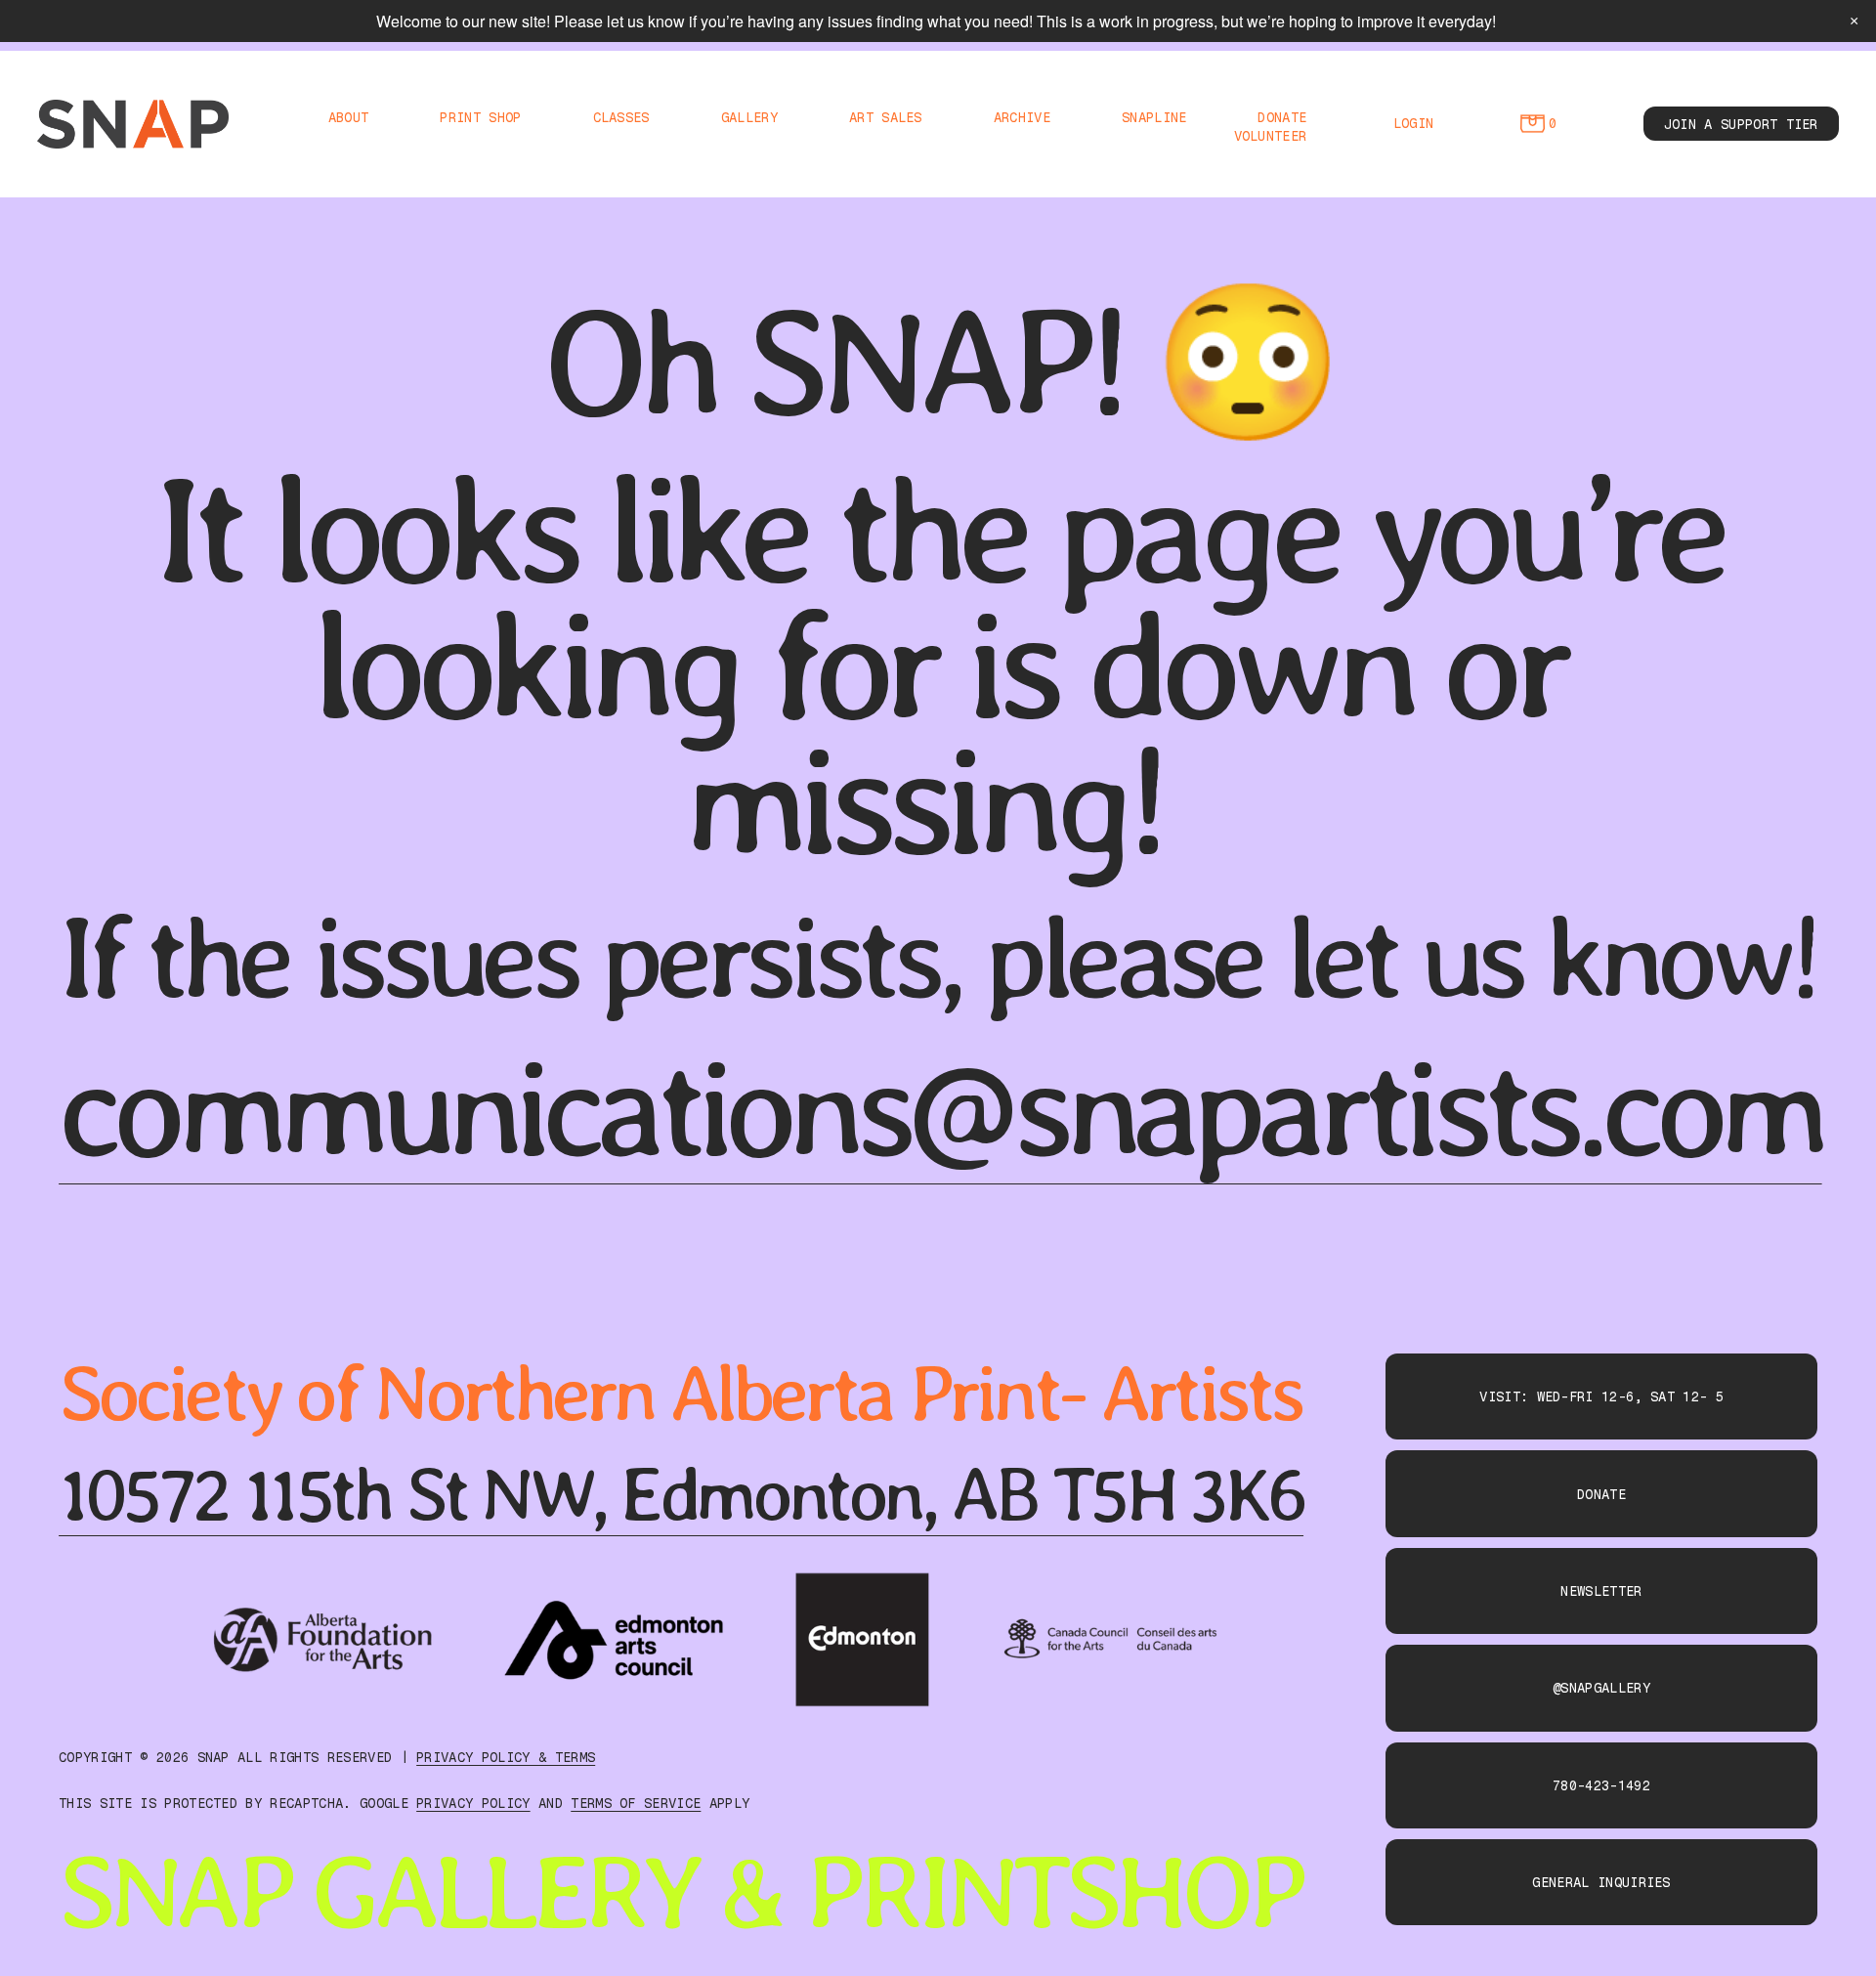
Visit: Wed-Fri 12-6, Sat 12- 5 (1601, 1396)
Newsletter (1601, 1591)
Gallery (749, 117)
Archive (1022, 117)
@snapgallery (1601, 1688)
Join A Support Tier (1741, 124)
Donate (1282, 117)
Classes (621, 117)
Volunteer (1271, 136)
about (349, 117)
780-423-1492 (1601, 1785)
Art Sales (886, 117)
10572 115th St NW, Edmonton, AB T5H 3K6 (681, 1494)
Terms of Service (636, 1803)
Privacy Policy (473, 1803)
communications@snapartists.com (940, 1109)
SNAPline (1154, 117)
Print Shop (480, 117)
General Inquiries (1601, 1882)
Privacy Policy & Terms (506, 1757)
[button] (1854, 21)
